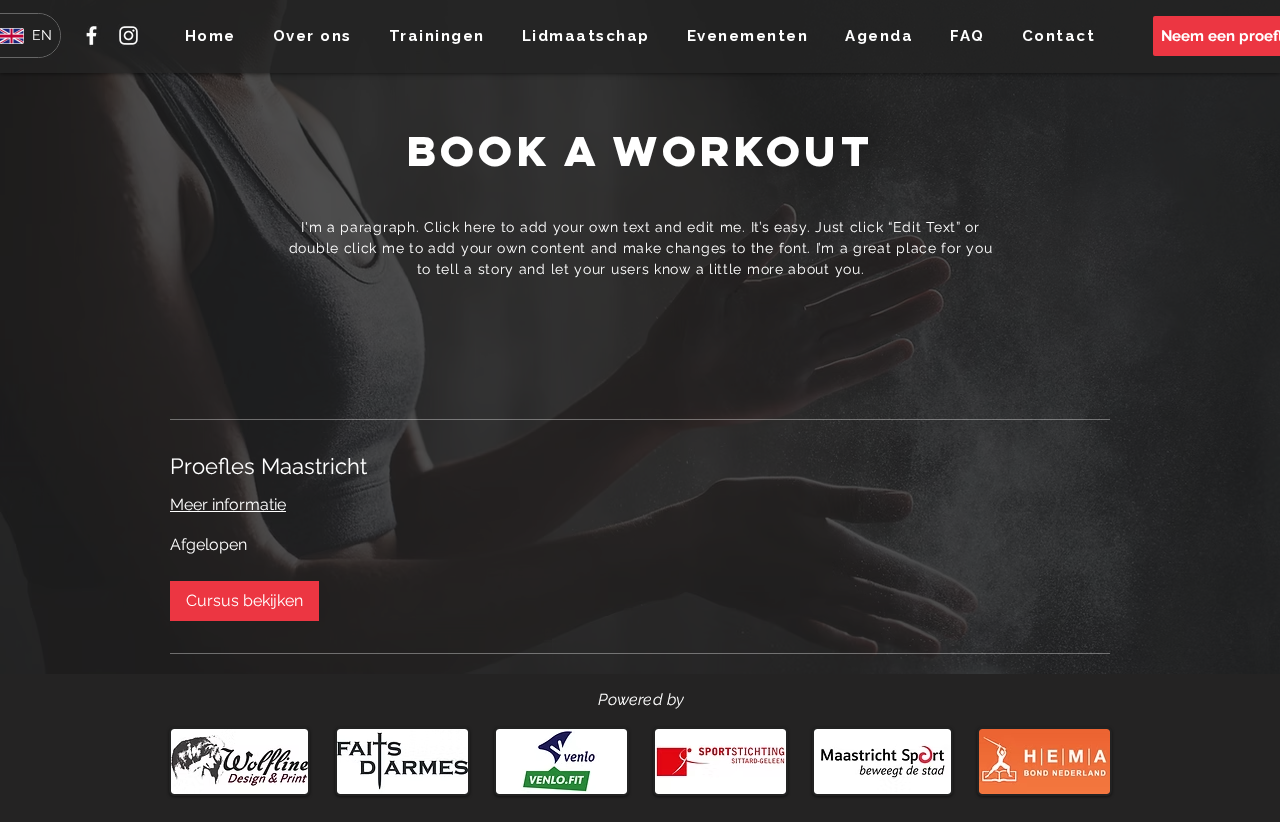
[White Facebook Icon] (91, 35)
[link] (640, 466)
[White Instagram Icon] (128, 35)
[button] (312, 36)
